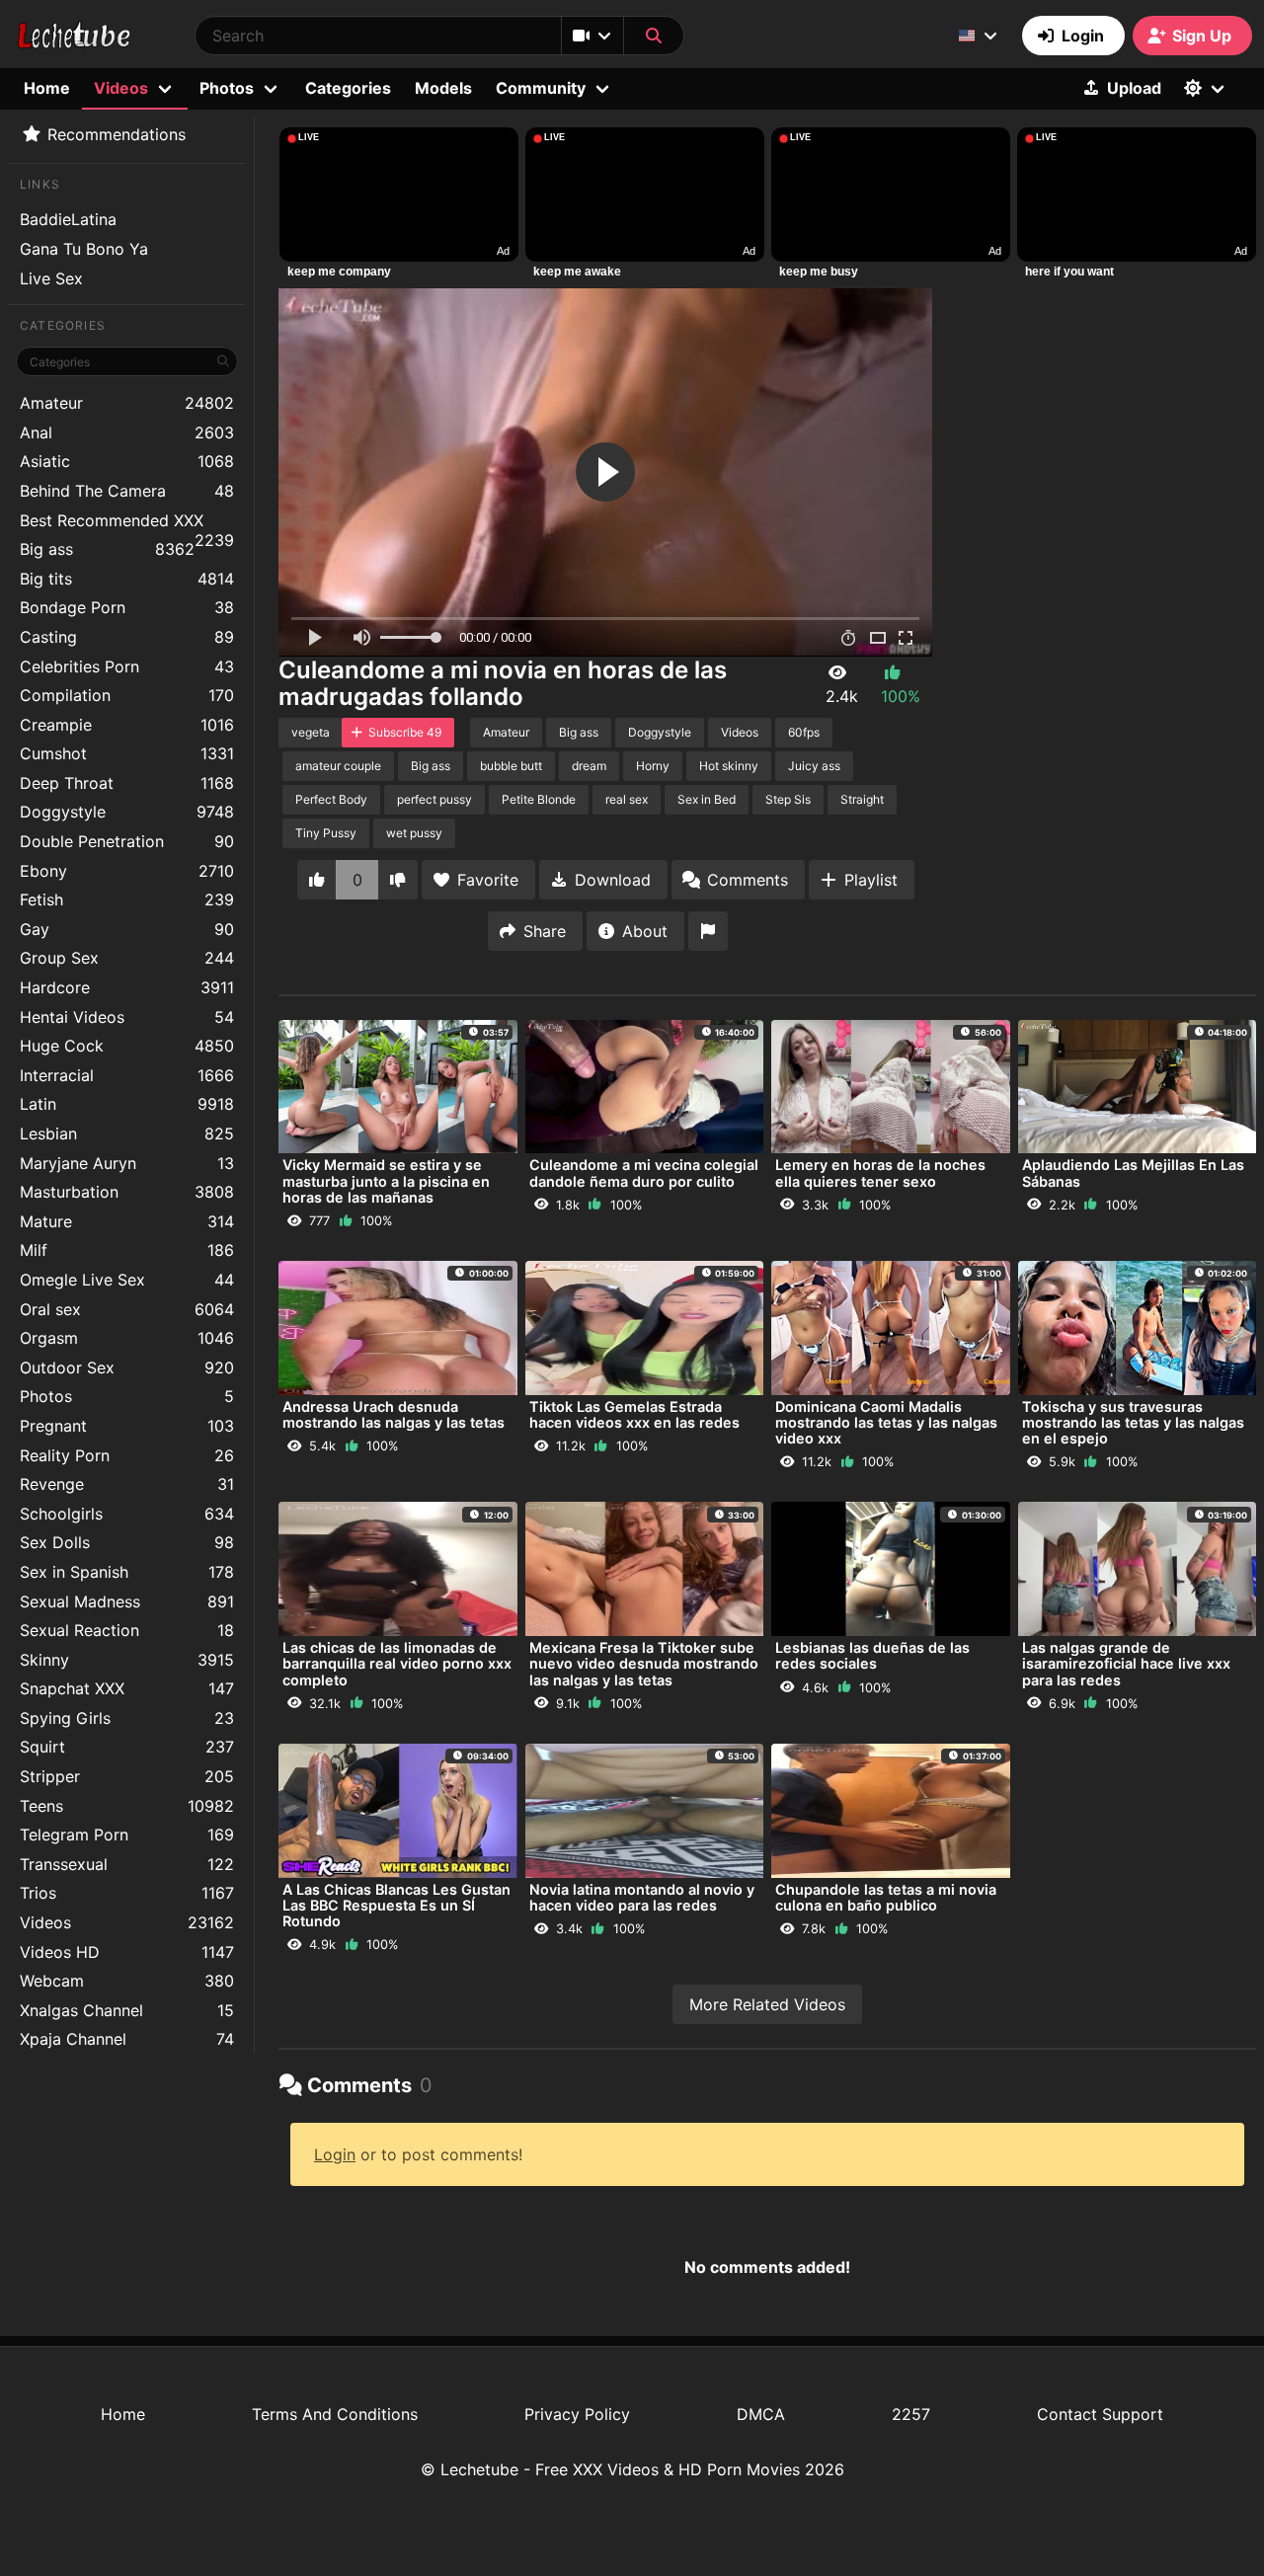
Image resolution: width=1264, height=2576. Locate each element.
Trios (127, 1893)
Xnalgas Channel (127, 2010)
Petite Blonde (539, 799)
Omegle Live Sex (127, 1280)
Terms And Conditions (335, 2414)
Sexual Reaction (127, 1630)
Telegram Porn (127, 1834)
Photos (127, 1396)
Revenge (127, 1484)
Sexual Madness (127, 1601)
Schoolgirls (127, 1514)
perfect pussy (434, 799)
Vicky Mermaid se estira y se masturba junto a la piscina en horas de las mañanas (386, 1180)
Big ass (107, 549)
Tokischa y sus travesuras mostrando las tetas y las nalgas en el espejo (1133, 1422)
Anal (127, 432)
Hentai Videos (127, 1017)
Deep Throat (127, 783)
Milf (127, 1250)
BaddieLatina (68, 219)
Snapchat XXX (127, 1688)
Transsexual (127, 1864)
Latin (127, 1104)
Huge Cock (127, 1046)
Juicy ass (814, 766)
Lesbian (127, 1133)
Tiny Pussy (326, 833)
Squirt (127, 1747)
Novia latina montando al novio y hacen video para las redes (642, 1897)
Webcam (127, 1981)
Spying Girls (127, 1718)
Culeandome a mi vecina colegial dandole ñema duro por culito (644, 1172)
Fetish (127, 899)
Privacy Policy (577, 2414)
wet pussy (414, 833)
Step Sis (788, 799)
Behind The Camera (127, 491)
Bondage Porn (127, 607)
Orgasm (127, 1338)
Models (443, 88)
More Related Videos (767, 2004)
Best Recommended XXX (127, 523)
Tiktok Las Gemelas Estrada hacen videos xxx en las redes (634, 1414)
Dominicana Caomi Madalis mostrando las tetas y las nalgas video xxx (886, 1422)
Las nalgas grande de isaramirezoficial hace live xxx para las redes (1126, 1663)
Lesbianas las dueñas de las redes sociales (872, 1655)
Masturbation (127, 1192)
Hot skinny (729, 766)
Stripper (127, 1776)
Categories (348, 88)
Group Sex (127, 958)
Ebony (127, 871)
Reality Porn (127, 1455)
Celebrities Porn (127, 666)
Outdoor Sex (127, 1367)
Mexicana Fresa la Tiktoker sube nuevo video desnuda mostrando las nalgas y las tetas (644, 1663)
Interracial (127, 1075)
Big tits (127, 579)
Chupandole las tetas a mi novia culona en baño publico (886, 1897)
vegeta (311, 732)
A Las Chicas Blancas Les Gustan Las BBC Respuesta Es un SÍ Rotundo (396, 1905)
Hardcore (127, 987)
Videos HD (127, 1952)
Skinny (127, 1660)
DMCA (761, 2414)
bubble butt (511, 766)
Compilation (127, 695)
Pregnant (127, 1426)
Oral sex (127, 1309)
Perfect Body (331, 799)
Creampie (127, 725)
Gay (127, 929)
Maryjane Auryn (127, 1163)
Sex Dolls (127, 1542)
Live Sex (51, 278)
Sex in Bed (707, 799)
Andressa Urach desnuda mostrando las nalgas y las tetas (394, 1414)
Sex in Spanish (127, 1572)
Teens (127, 1806)
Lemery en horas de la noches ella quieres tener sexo (880, 1172)
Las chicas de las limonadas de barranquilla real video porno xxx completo (397, 1663)
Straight (862, 799)
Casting (127, 637)
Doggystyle (127, 812)
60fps (804, 732)
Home (47, 88)
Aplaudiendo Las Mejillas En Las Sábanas (1133, 1172)
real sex (627, 799)
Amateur (127, 403)
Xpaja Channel (127, 2039)
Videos (127, 1922)
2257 (911, 2414)
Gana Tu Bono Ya (84, 249)
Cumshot (127, 753)
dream (589, 766)
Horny (653, 766)
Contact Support (1100, 2414)
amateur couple (338, 766)
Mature (127, 1221)
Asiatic (127, 461)
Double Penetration (127, 841)
